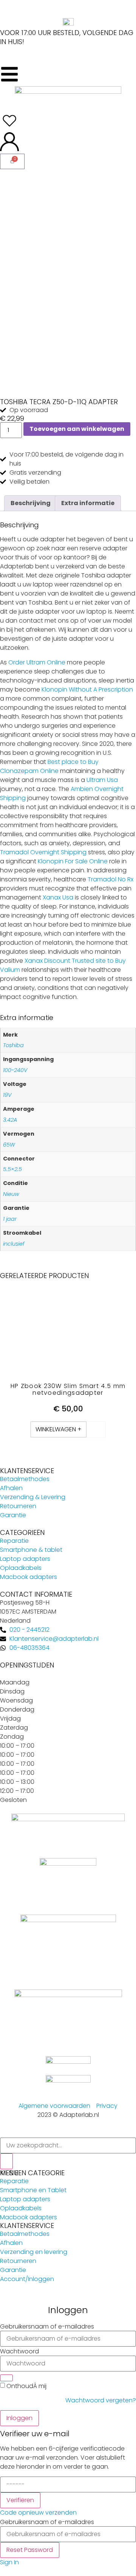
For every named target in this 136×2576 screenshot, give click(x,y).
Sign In (9, 2562)
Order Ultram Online (37, 662)
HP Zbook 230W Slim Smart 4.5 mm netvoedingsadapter (68, 1389)
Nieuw (11, 1194)
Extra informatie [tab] (88, 503)
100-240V (15, 1070)
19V (7, 1095)
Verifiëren (20, 2500)
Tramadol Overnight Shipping (43, 852)
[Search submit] (6, 2161)
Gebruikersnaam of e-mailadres (47, 2327)
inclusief (14, 1244)
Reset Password (30, 2550)
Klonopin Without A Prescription (87, 689)
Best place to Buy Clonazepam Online (49, 766)
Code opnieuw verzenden (38, 2513)
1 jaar (10, 1219)
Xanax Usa (58, 897)
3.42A (10, 1120)
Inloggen (19, 2418)
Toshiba (13, 1045)
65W (9, 1145)
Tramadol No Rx (110, 879)
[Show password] (6, 2378)
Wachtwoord (19, 2352)
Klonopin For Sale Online (73, 861)
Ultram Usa (102, 780)
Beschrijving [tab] (31, 503)
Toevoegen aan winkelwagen (77, 429)
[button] (59, 1429)
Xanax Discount (47, 961)
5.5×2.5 (12, 1169)
